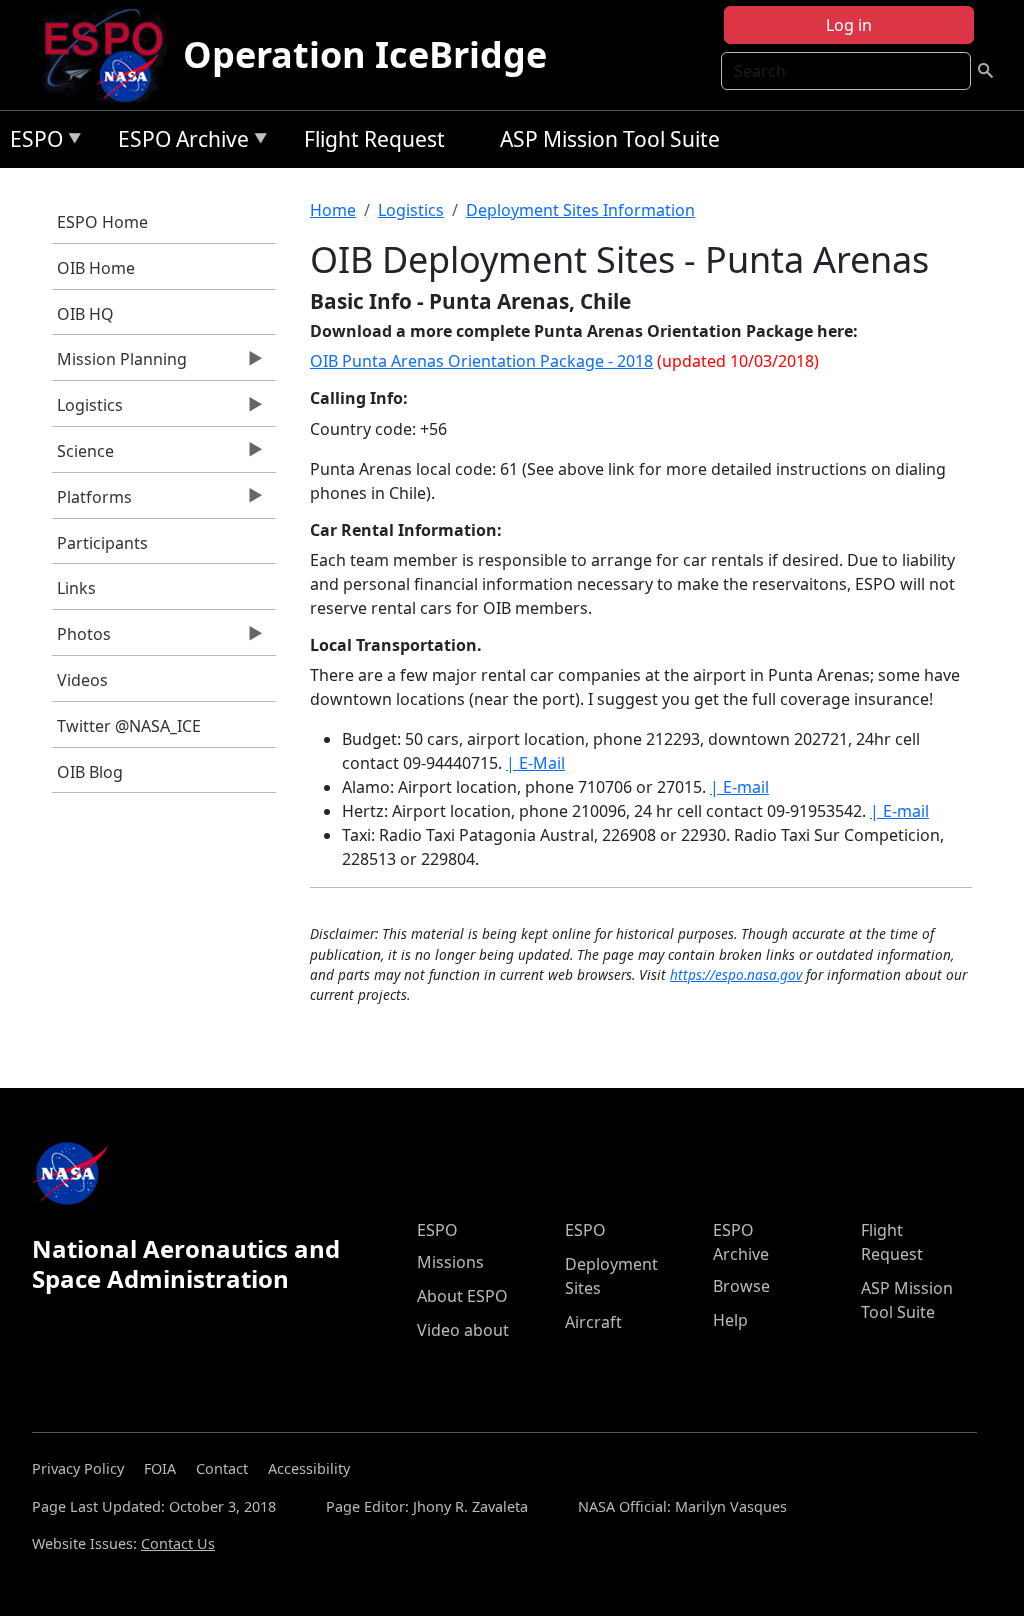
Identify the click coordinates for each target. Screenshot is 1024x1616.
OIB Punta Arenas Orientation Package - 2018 (481, 361)
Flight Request (374, 139)
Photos (81, 639)
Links (76, 588)
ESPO (31, 142)
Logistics (87, 410)
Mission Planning (119, 364)
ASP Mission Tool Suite (610, 139)
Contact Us (178, 1543)
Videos (82, 680)
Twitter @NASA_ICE (129, 726)
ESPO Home (102, 222)
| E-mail (739, 787)
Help (730, 1320)
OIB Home (96, 268)
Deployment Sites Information (580, 210)
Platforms (92, 502)
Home (333, 210)
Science (83, 456)
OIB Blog (90, 772)
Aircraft (593, 1322)
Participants (102, 543)
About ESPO (462, 1296)
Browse (741, 1286)
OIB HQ (85, 314)
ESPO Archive (178, 142)
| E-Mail (535, 763)
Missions (450, 1262)
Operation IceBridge (365, 54)
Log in (849, 25)
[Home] (111, 55)
